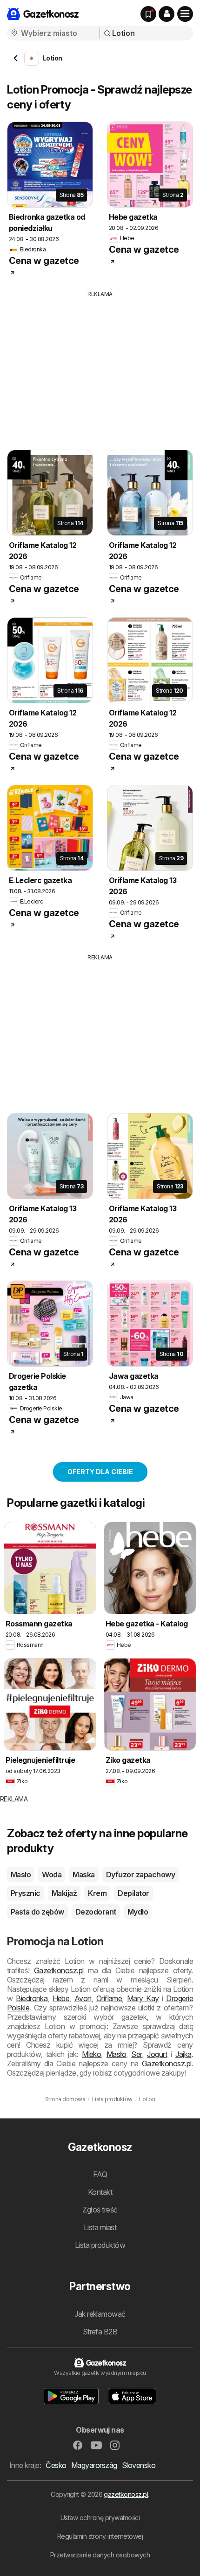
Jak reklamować (100, 2314)
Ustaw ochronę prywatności (100, 2518)
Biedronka (32, 1998)
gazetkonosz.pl (126, 2494)
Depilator (133, 1893)
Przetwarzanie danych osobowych (100, 2555)
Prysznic (26, 1893)
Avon (83, 1998)
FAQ (100, 2174)
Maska (83, 1875)
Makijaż (64, 1893)
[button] (167, 14)
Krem (97, 1893)
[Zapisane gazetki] (148, 14)
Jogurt (157, 2054)
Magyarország (94, 2465)
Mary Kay (143, 1998)
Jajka (183, 2054)
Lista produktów (100, 2245)
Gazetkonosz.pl (59, 1970)
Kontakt (100, 2192)
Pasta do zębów (37, 1912)
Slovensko (139, 2465)
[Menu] (185, 14)
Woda (52, 1875)
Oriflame (109, 1998)
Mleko (91, 2054)
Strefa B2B (100, 2332)
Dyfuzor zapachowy (140, 1875)
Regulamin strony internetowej (100, 2536)
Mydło (138, 1912)
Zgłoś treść (100, 2210)
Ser (136, 2054)
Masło (21, 1875)
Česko (56, 2465)
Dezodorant (96, 1912)
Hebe (61, 1998)
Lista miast (100, 2227)
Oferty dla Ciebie (100, 1472)
